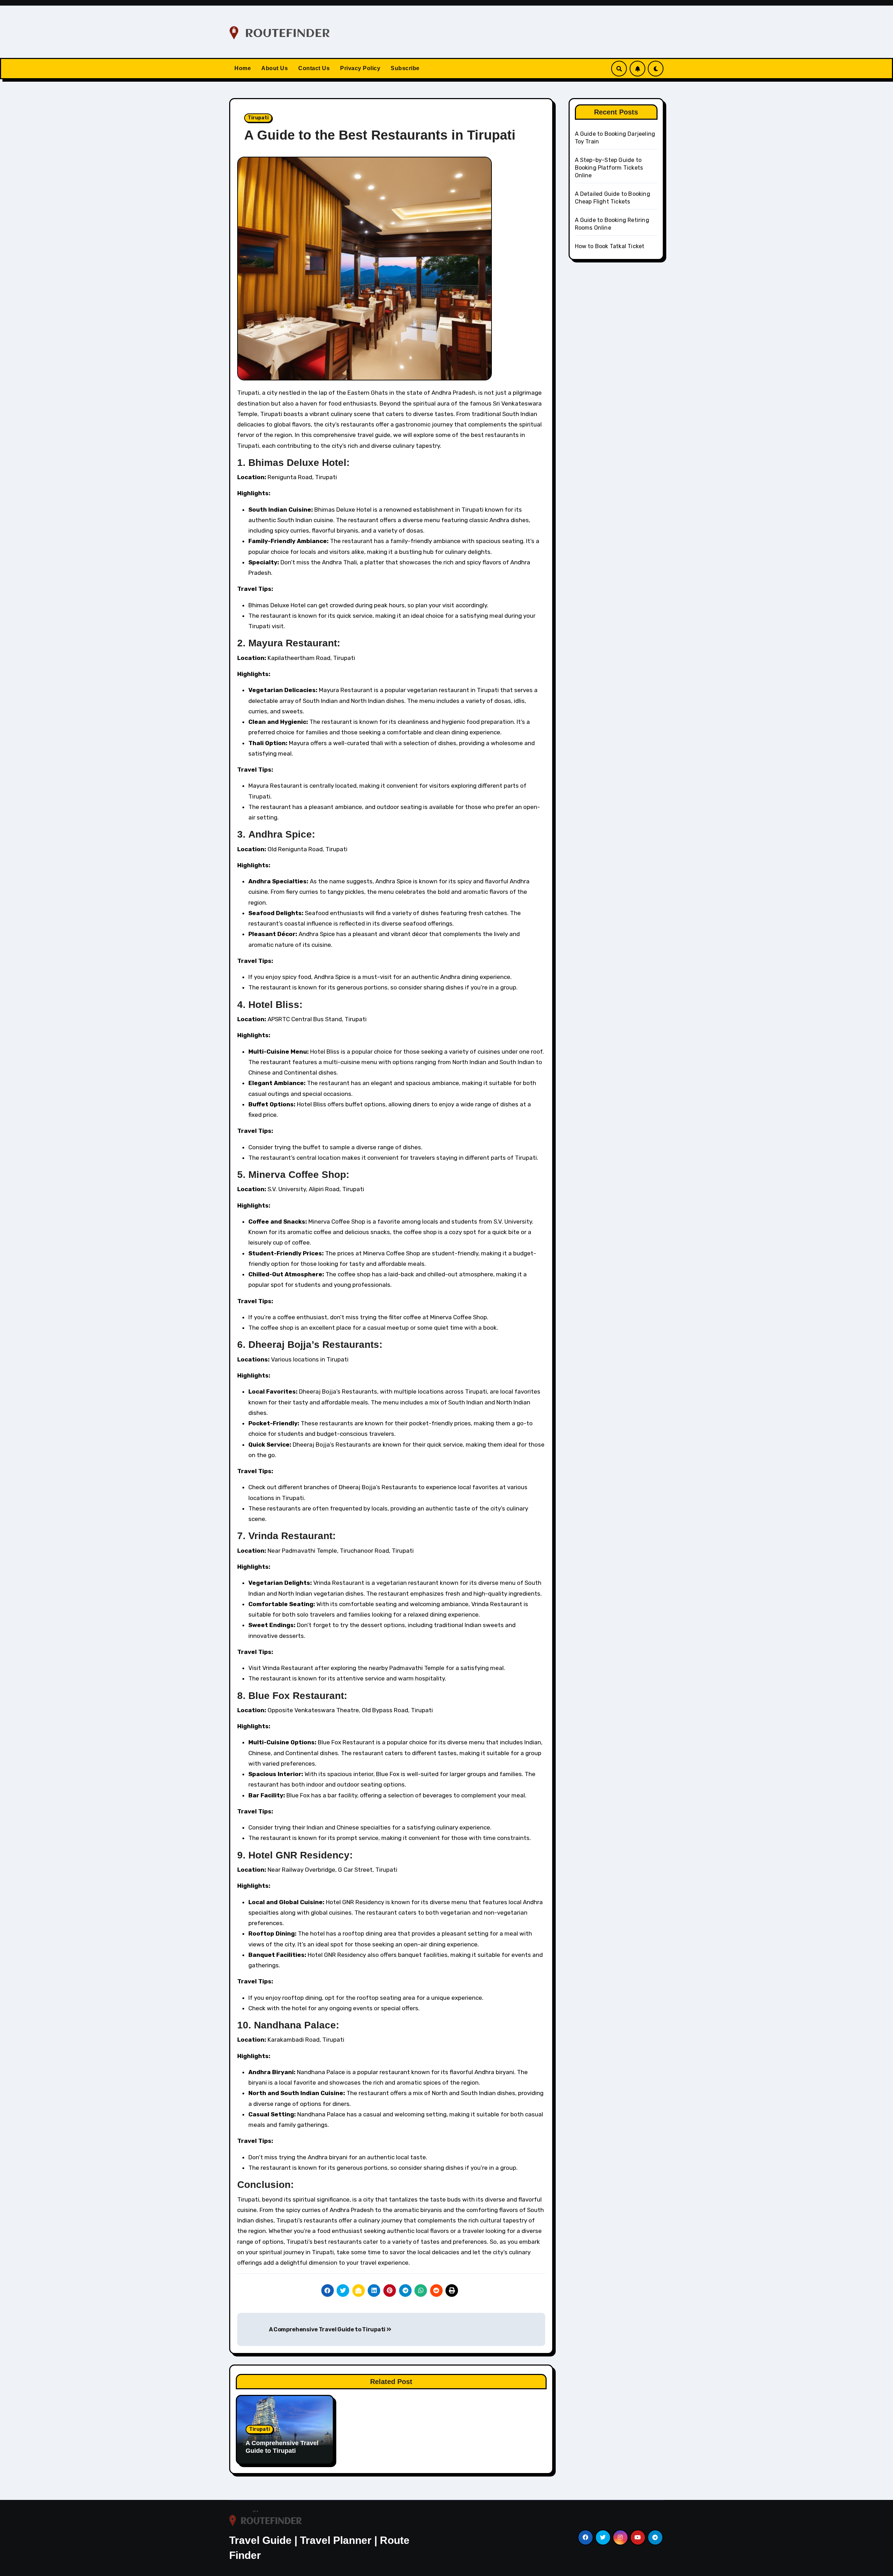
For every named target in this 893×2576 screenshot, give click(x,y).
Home (243, 68)
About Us (275, 68)
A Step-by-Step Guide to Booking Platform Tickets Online (609, 168)
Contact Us (314, 68)
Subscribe (405, 68)
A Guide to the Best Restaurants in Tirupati (380, 135)
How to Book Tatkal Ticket (610, 246)
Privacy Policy (360, 68)
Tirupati (258, 118)
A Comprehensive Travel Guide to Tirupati (328, 2329)
